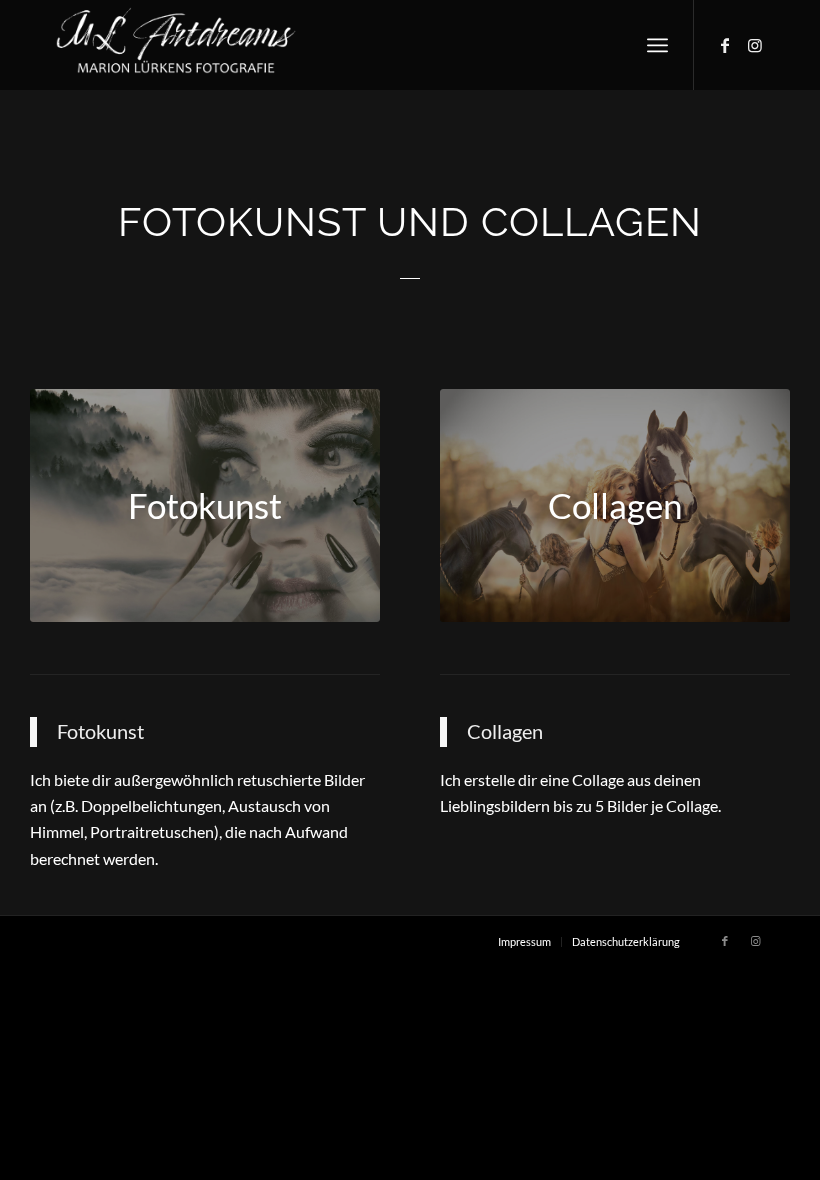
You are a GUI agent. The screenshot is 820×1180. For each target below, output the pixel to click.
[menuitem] (657, 45)
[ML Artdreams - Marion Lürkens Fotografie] (176, 45)
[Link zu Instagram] (755, 45)
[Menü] (657, 45)
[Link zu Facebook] (725, 45)
